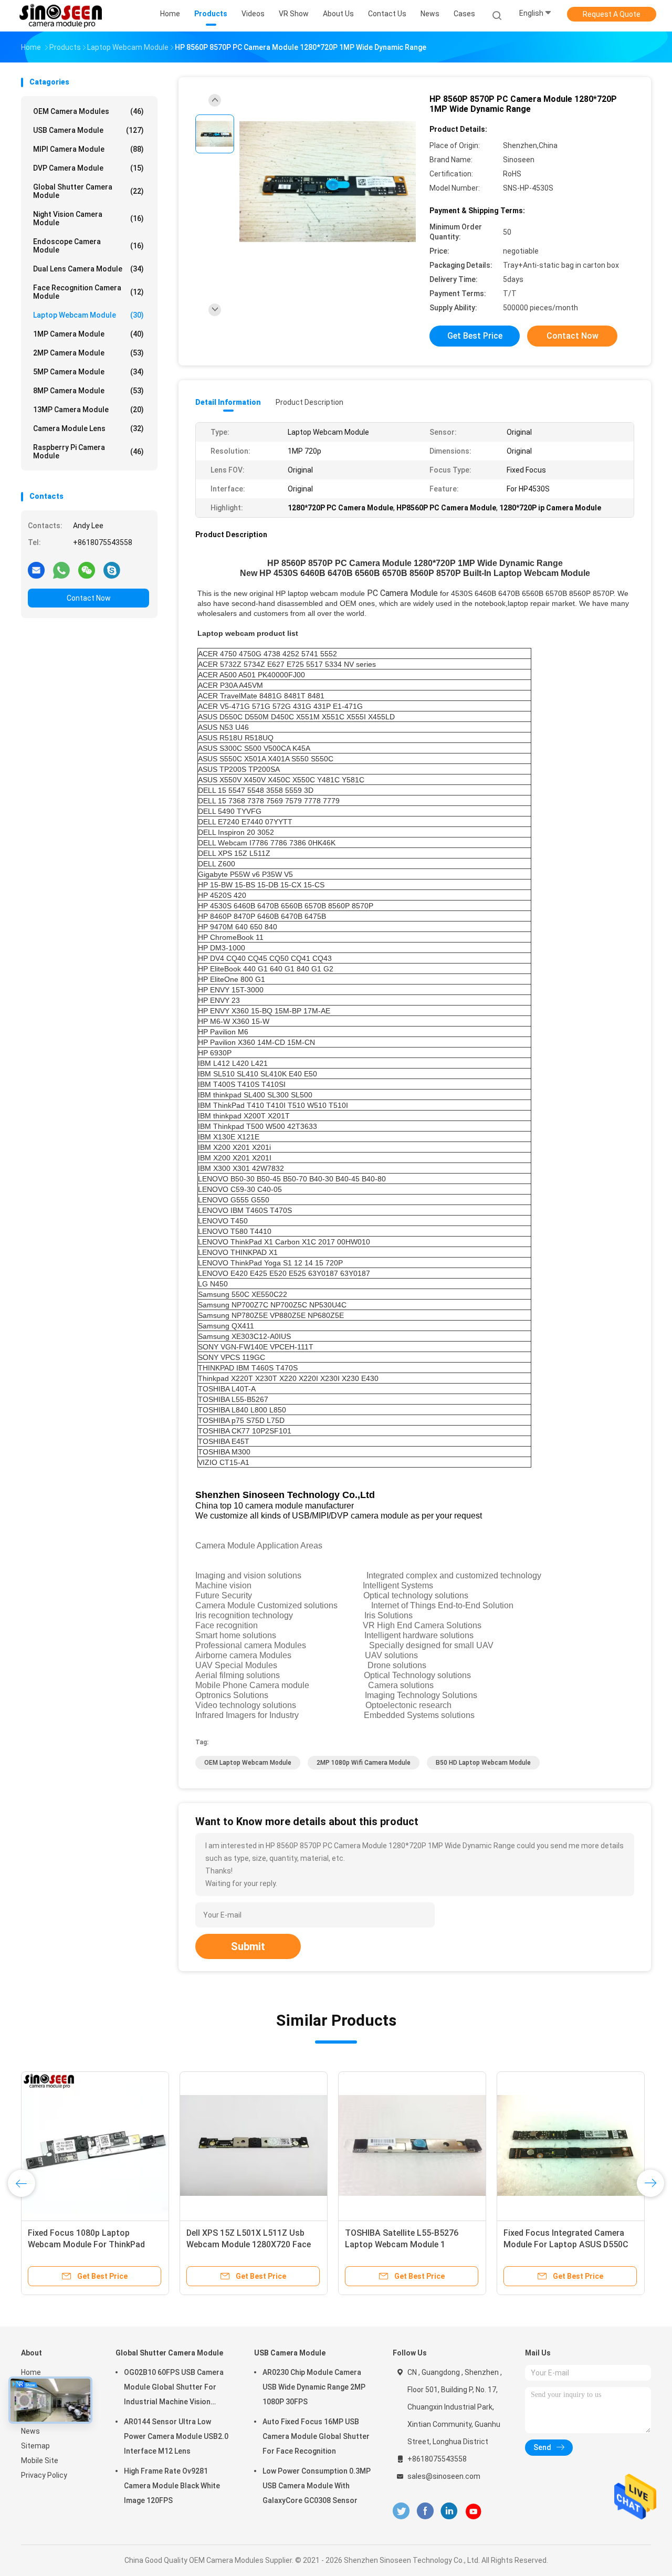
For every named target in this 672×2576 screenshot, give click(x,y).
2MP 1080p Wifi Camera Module (364, 1763)
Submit (248, 1946)
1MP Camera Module (88, 334)
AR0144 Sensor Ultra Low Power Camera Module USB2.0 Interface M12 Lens (176, 2436)
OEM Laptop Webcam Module (248, 1763)
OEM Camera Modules (88, 111)
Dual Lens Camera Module (88, 269)
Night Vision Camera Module (88, 218)
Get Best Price (475, 336)
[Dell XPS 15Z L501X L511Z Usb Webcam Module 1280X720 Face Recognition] (254, 2145)
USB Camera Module (88, 130)
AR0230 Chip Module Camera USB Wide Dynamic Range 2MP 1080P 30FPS (314, 2387)
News (30, 2431)
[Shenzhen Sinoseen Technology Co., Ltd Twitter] (401, 2511)
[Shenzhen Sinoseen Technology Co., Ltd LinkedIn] (449, 2511)
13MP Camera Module (88, 410)
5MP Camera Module (88, 372)
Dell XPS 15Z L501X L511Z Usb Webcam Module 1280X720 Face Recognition (249, 2244)
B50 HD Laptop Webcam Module (483, 1763)
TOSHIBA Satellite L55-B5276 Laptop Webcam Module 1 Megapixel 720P (402, 2244)
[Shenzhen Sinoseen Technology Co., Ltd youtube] (474, 2511)
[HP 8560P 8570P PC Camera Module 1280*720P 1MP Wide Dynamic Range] (328, 182)
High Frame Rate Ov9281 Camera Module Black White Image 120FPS (172, 2486)
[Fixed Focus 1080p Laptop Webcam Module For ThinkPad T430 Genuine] (95, 2145)
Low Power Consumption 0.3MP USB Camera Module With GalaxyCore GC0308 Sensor (317, 2486)
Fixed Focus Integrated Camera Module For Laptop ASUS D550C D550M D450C (566, 2244)
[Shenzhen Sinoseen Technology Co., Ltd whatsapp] (61, 570)
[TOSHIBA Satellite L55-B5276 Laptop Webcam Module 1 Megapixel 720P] (412, 2145)
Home (31, 2372)
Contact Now (89, 598)
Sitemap (35, 2446)
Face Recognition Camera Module (88, 292)
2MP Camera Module (88, 353)
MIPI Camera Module (88, 149)
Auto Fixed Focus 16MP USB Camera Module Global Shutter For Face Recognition (316, 2436)
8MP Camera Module (88, 391)
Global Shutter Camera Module (88, 191)
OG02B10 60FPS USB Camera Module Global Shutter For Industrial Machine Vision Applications (174, 2389)
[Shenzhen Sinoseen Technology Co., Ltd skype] (112, 570)
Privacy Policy (44, 2475)
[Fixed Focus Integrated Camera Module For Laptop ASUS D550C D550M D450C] (571, 2145)
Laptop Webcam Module (88, 315)
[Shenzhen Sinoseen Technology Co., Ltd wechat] (87, 570)
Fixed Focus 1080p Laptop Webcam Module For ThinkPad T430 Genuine (86, 2244)
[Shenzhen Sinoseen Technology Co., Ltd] (62, 16)
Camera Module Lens (88, 428)
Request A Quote (612, 14)
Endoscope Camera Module (88, 246)
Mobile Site (40, 2460)
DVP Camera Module (88, 168)
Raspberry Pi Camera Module (88, 452)
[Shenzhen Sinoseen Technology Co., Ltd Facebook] (425, 2511)
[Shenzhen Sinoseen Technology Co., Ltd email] (36, 570)
